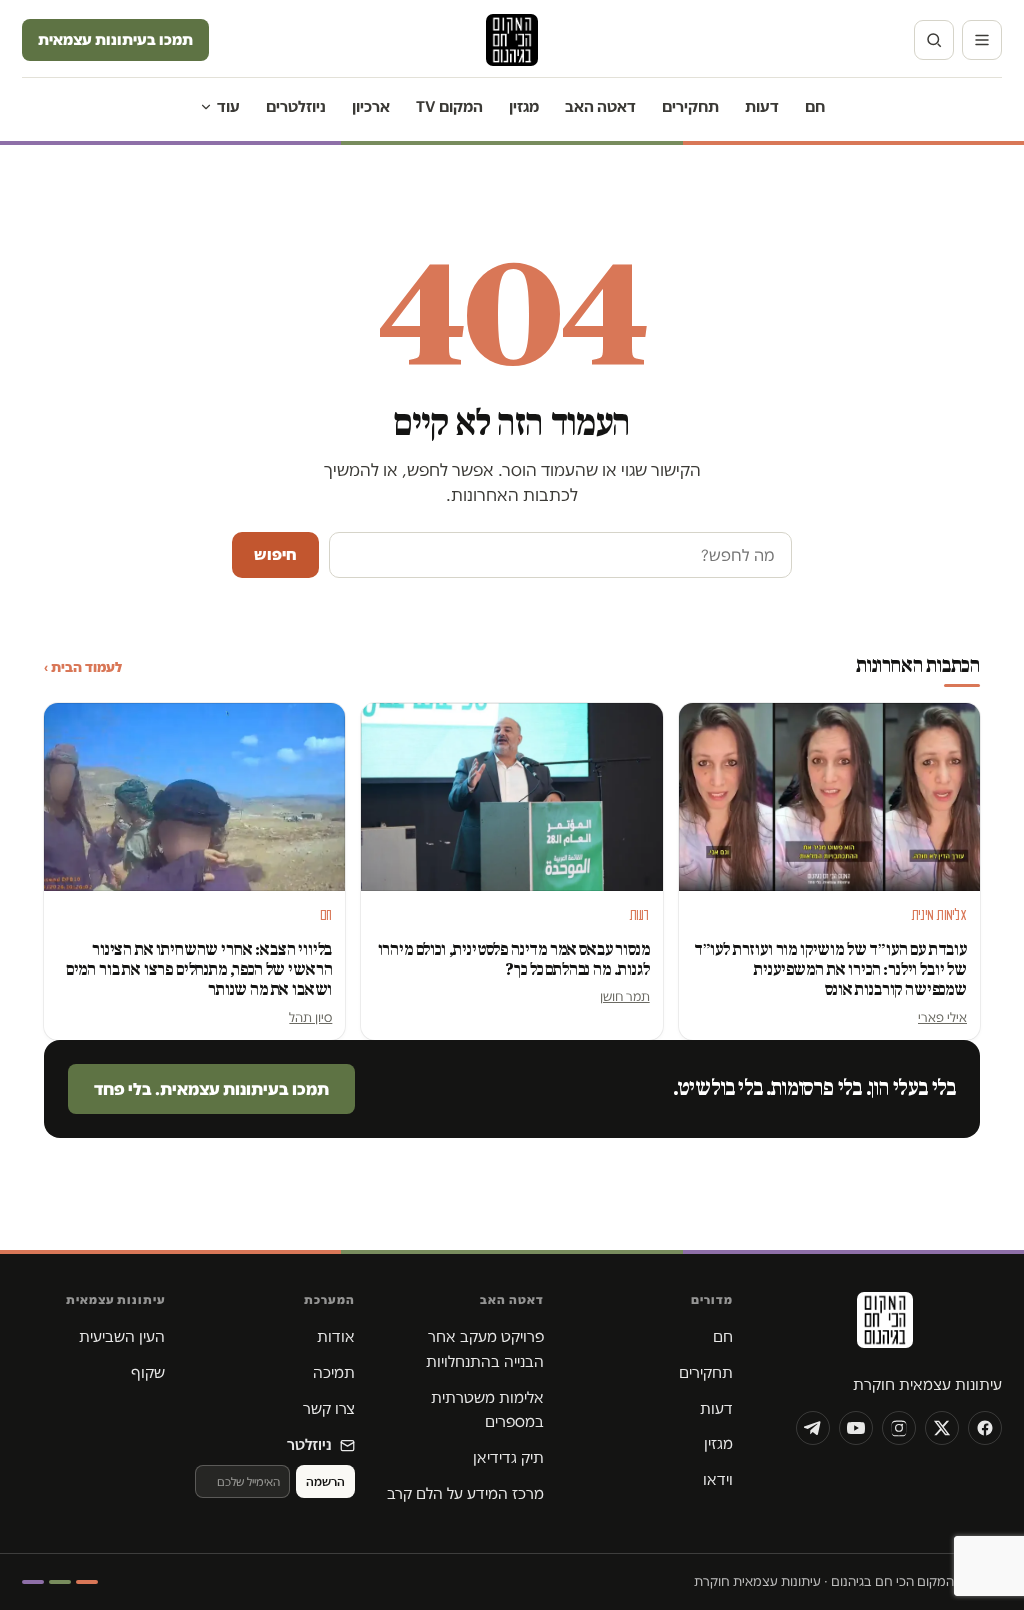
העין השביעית (122, 1336)
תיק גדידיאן (508, 1457)
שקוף (148, 1372)
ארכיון (371, 106)
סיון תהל (310, 1017)
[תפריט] (982, 40)
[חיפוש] (934, 40)
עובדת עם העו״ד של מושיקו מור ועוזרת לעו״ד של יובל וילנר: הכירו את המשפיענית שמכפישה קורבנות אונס (830, 969)
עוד (228, 106)
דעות (762, 106)
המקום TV (449, 106)
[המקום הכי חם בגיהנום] (883, 1327)
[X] (942, 1428)
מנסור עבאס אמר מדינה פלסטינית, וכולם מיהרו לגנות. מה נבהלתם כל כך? (514, 959)
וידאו (718, 1479)
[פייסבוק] (985, 1428)
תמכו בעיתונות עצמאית (115, 39)
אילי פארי (942, 1017)
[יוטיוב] (856, 1428)
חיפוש (275, 554)
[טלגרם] (813, 1428)
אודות (336, 1336)
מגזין (524, 106)
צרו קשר (329, 1408)
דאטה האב (600, 106)
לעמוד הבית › (83, 667)
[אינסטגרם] (899, 1428)
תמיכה (334, 1372)
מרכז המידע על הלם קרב (465, 1493)
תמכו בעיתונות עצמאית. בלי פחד (211, 1089)
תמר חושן (625, 996)
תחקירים (690, 106)
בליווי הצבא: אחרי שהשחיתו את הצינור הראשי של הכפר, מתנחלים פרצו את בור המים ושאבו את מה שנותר (199, 969)
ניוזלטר (309, 1444)
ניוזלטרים (296, 106)
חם (815, 106)
